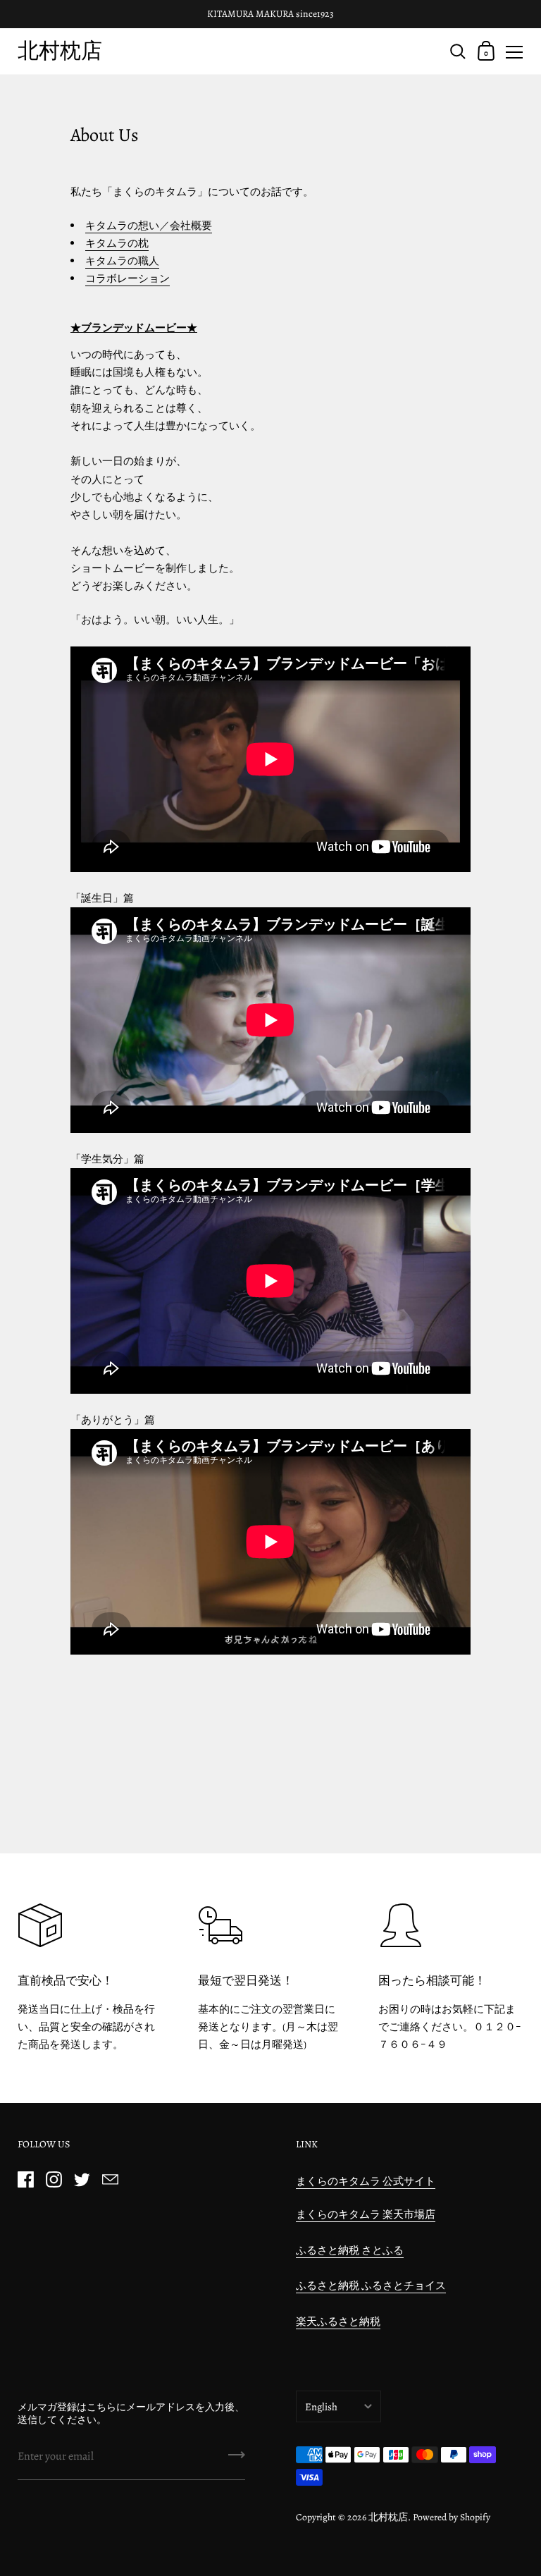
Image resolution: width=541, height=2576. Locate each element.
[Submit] (237, 2460)
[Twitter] (82, 2180)
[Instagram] (54, 2180)
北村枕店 (60, 50)
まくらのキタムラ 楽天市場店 (366, 2214)
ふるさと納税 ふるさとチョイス (371, 2286)
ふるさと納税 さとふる (350, 2250)
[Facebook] (25, 2180)
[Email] (110, 2180)
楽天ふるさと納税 (338, 2322)
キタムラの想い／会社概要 (149, 226)
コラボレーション (128, 278)
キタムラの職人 (122, 261)
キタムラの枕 (117, 243)
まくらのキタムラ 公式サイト (366, 2181)
